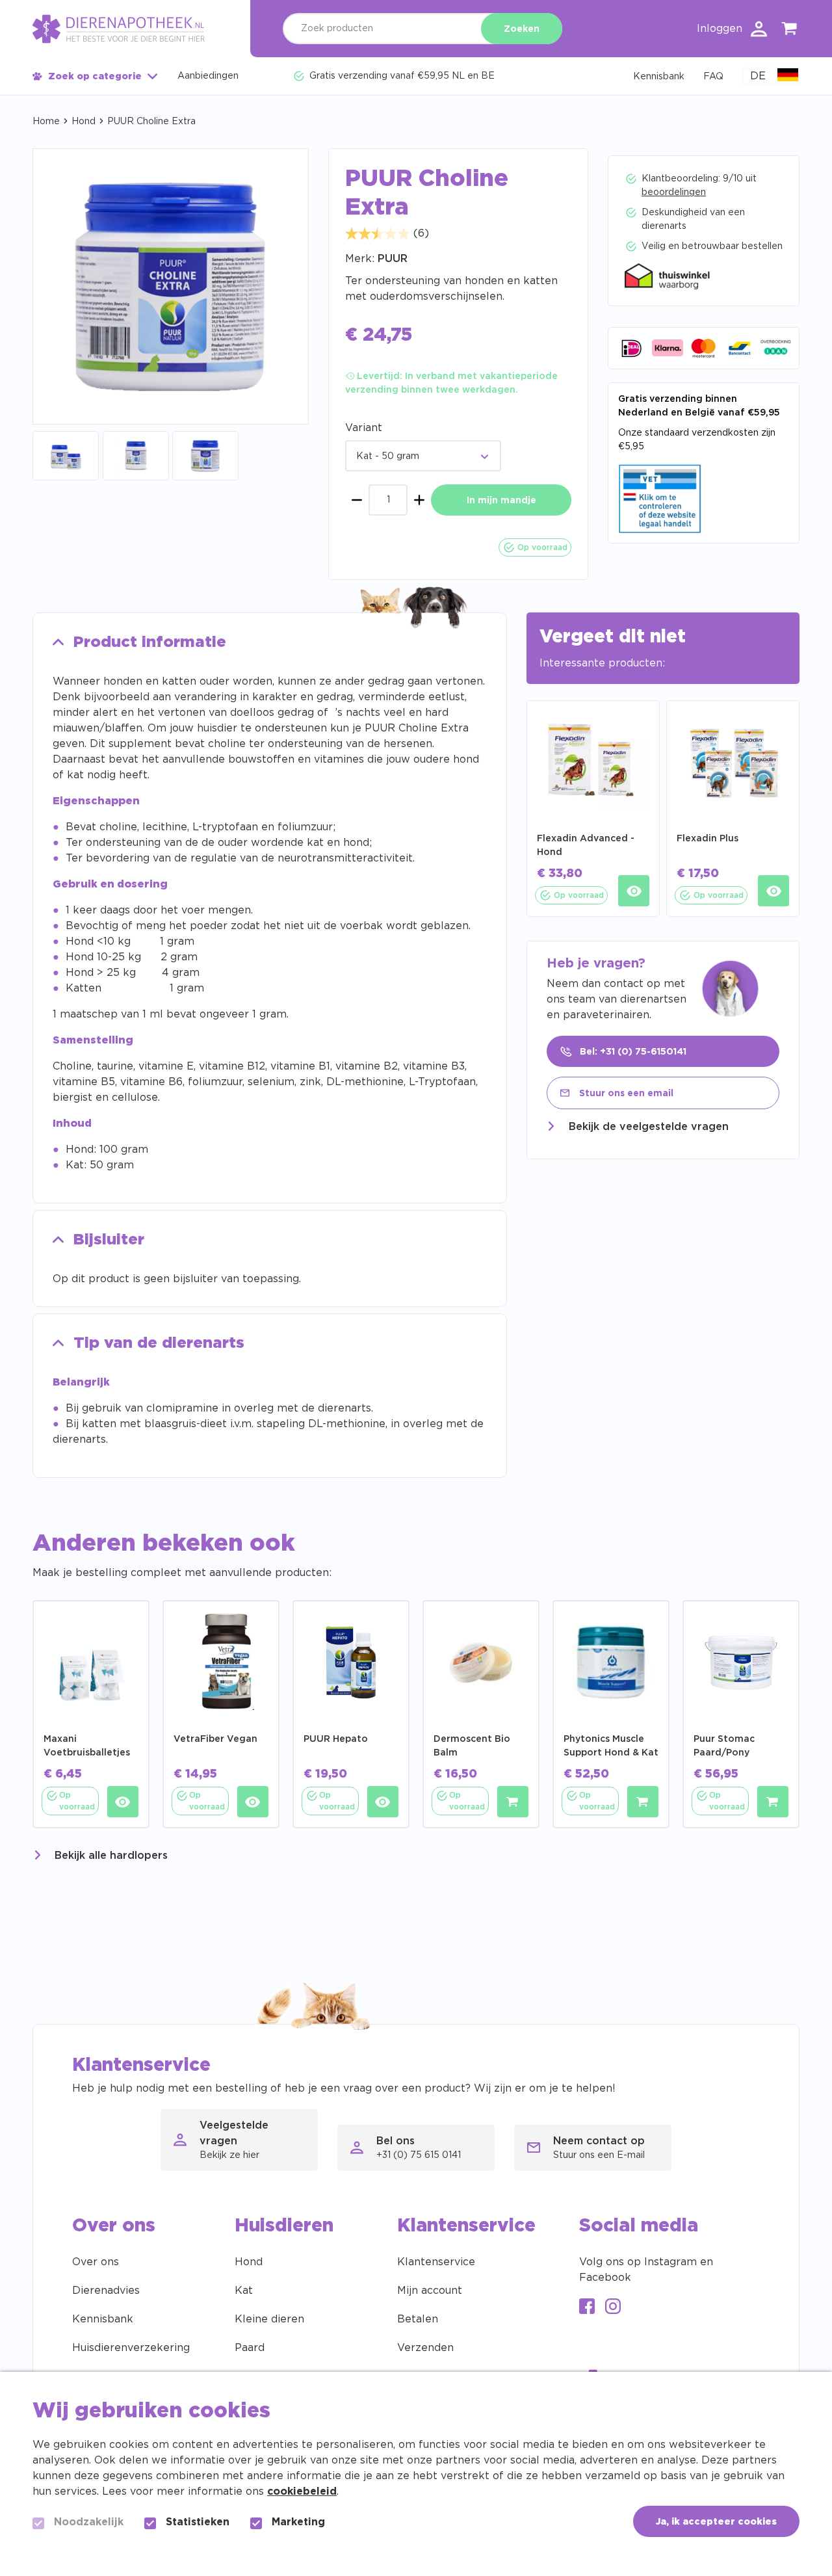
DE (758, 76)
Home (46, 122)
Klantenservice (436, 2262)
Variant (364, 428)
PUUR (393, 259)
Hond (84, 122)
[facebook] (587, 2308)
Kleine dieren (269, 2319)
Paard (250, 2348)
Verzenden (425, 2348)
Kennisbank (103, 2319)
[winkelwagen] (790, 31)
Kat (244, 2291)
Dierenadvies (106, 2291)
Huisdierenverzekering (131, 2348)
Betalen (418, 2319)
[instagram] (613, 2308)
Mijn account (430, 2291)
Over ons (96, 2262)
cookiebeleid (302, 2491)
